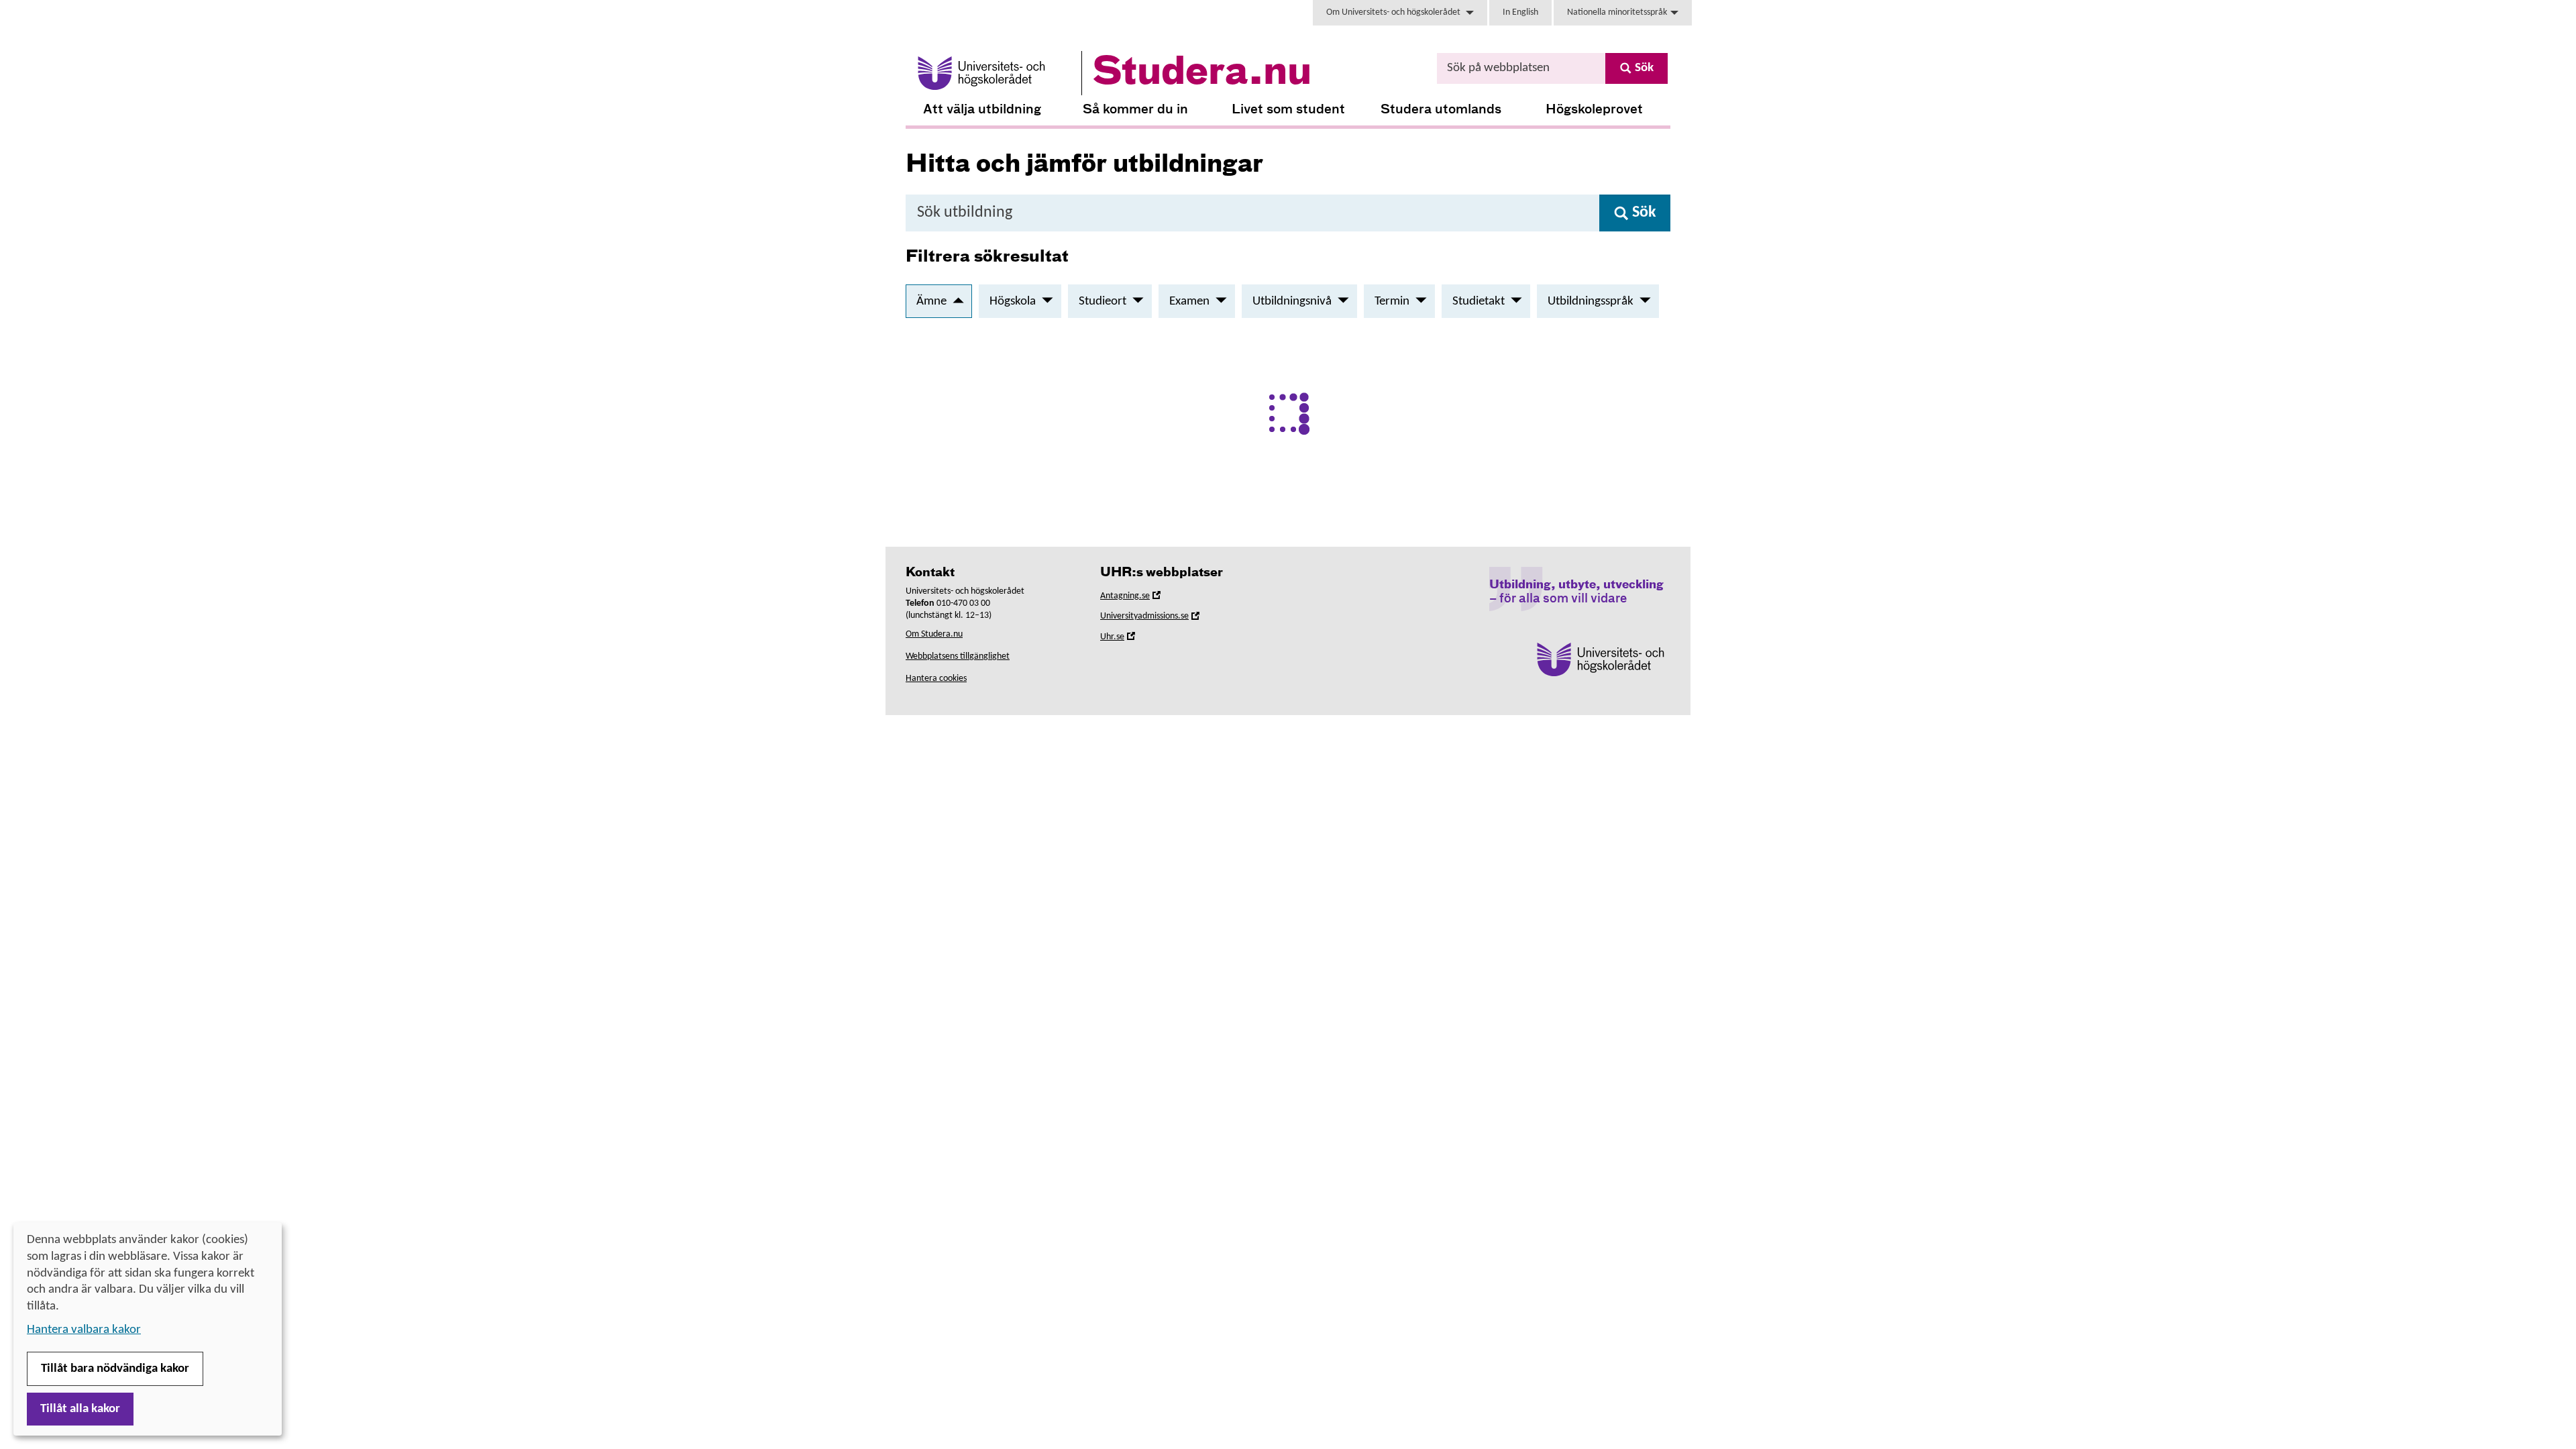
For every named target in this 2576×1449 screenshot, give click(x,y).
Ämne (931, 302)
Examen (1189, 302)
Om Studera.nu (934, 634)
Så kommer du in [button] (1135, 110)
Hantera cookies (936, 679)
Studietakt (1479, 302)
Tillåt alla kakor (80, 1409)
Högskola (1013, 302)
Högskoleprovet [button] (1594, 110)
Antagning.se (1144, 598)
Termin (1392, 302)
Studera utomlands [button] (1441, 110)
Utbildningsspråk (1591, 302)
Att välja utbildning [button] (982, 110)
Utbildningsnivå (1292, 302)
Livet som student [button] (1288, 110)
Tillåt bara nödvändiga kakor (115, 1369)
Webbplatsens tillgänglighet (958, 656)
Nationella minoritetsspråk (1617, 12)
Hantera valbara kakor (84, 1330)
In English (1520, 12)
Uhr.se (1131, 639)
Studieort (1103, 302)
